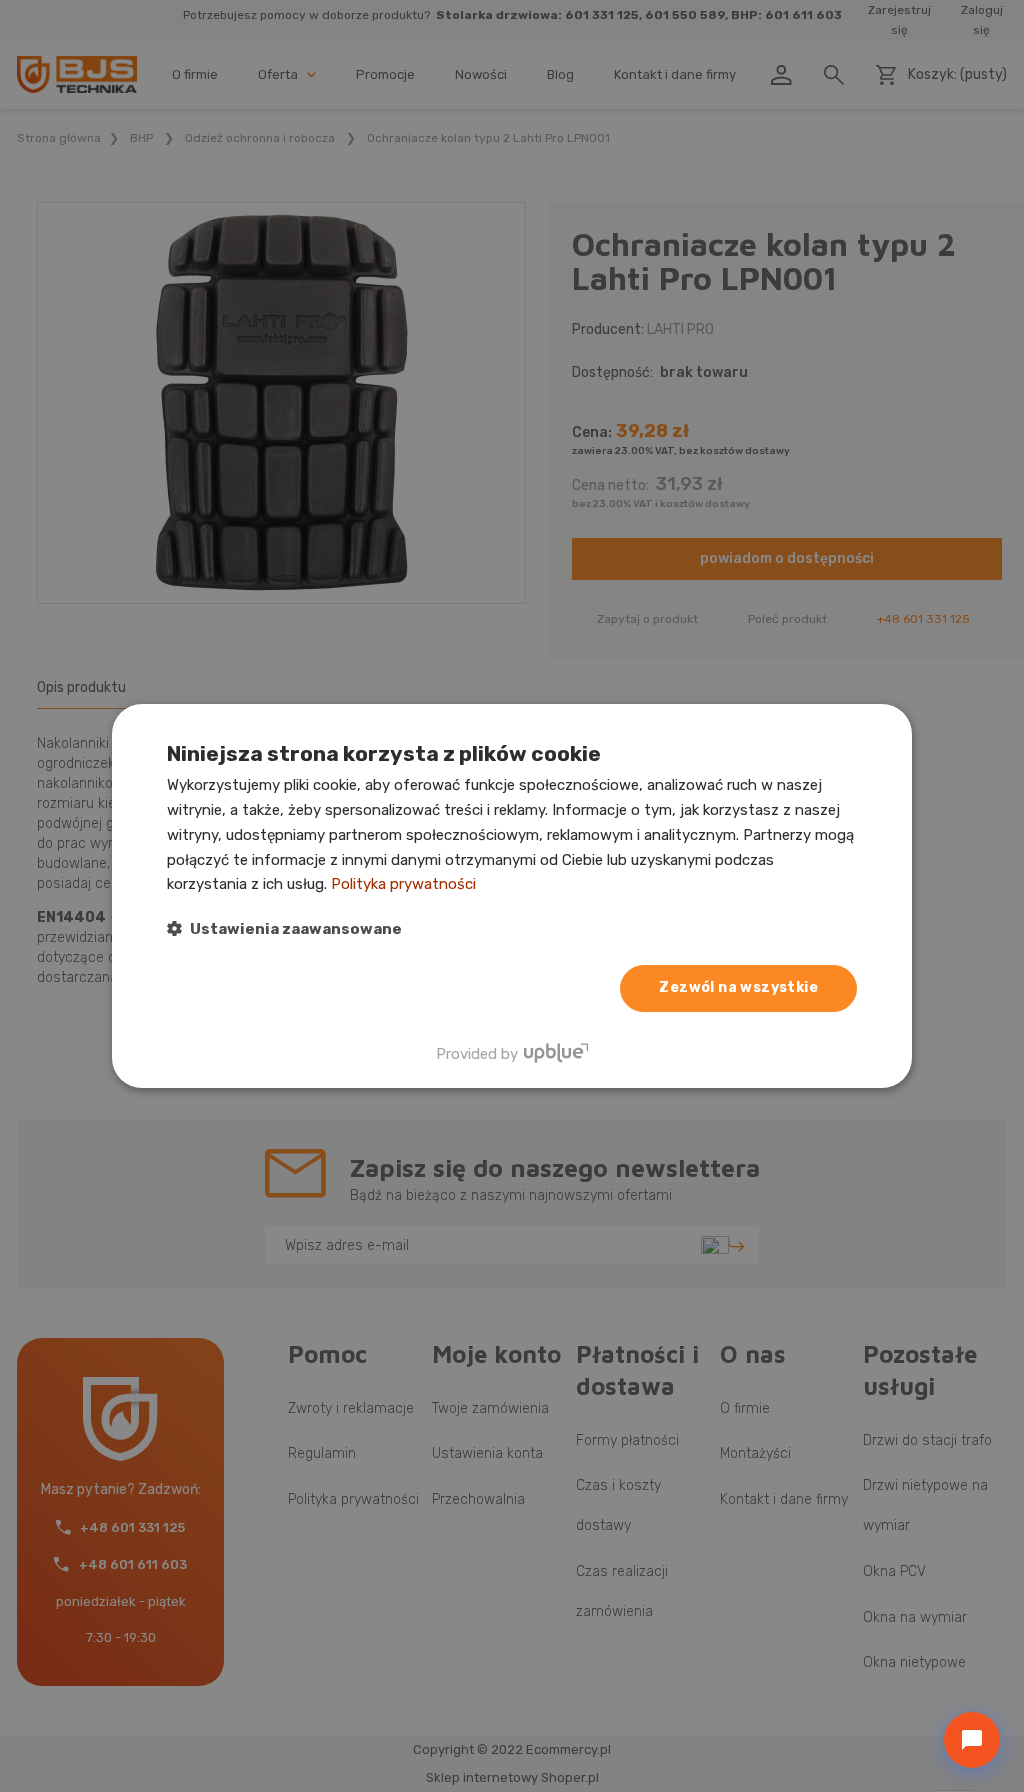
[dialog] (512, 896)
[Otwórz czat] (972, 1740)
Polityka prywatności (403, 884)
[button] (284, 928)
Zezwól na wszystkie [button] (738, 987)
